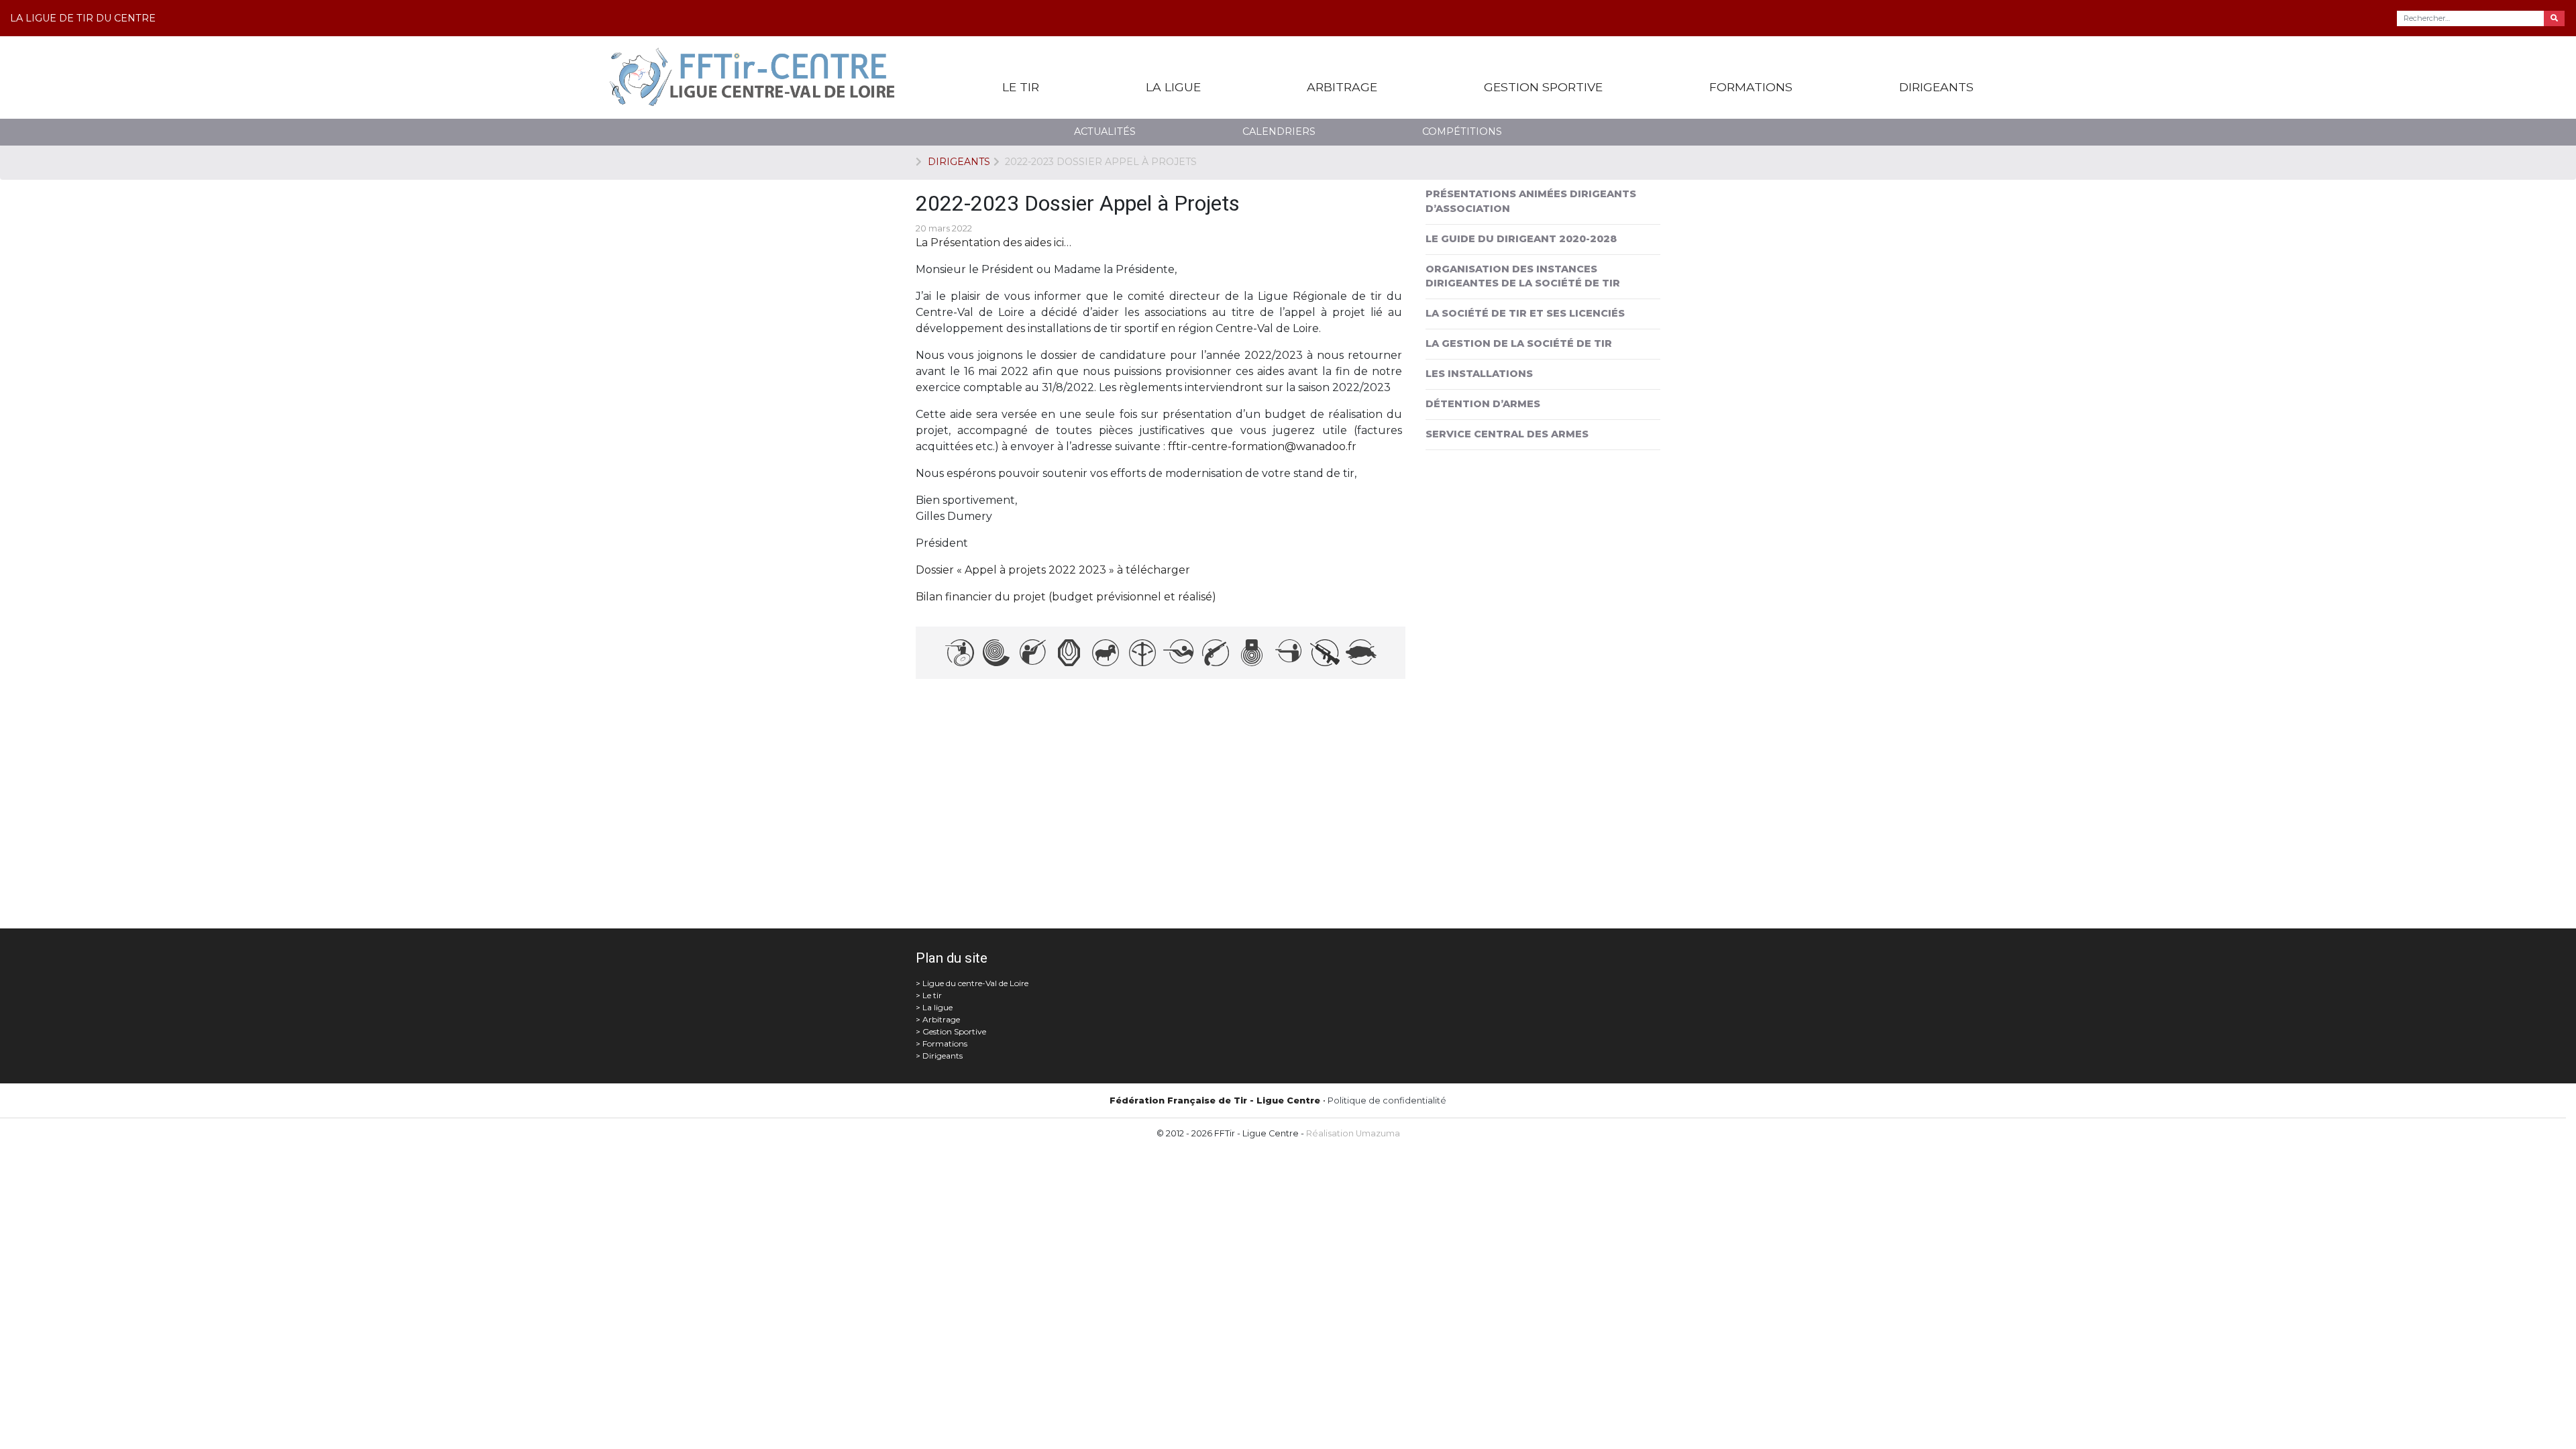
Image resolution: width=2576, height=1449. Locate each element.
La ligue (1173, 87)
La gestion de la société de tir (1519, 343)
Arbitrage (1342, 87)
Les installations (1479, 374)
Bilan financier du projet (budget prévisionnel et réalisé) (1066, 597)
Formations (1751, 87)
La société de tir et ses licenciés (1525, 313)
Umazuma (1378, 1133)
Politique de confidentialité (1387, 1101)
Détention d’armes (1483, 404)
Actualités (1105, 131)
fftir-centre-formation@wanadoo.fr (1262, 446)
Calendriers (1279, 131)
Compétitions (1462, 131)
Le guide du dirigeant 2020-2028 (1521, 239)
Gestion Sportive (1543, 87)
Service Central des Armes (1507, 434)
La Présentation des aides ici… (994, 243)
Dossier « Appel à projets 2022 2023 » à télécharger (1053, 570)
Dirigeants (1936, 87)
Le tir (1021, 87)
